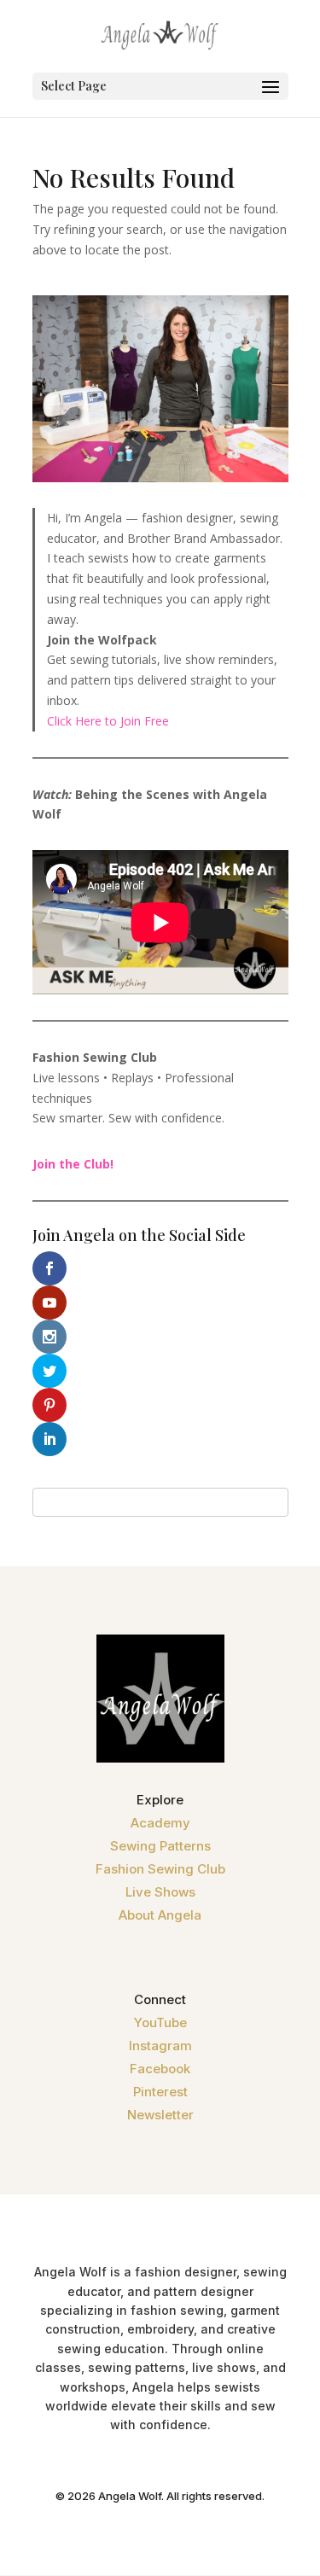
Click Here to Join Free (108, 721)
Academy (160, 1823)
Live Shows (160, 1892)
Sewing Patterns (160, 1846)
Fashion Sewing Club (160, 1869)
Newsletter (160, 2115)
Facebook (160, 2069)
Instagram (160, 2046)
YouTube (160, 2022)
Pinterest (160, 2092)
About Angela (160, 1915)
